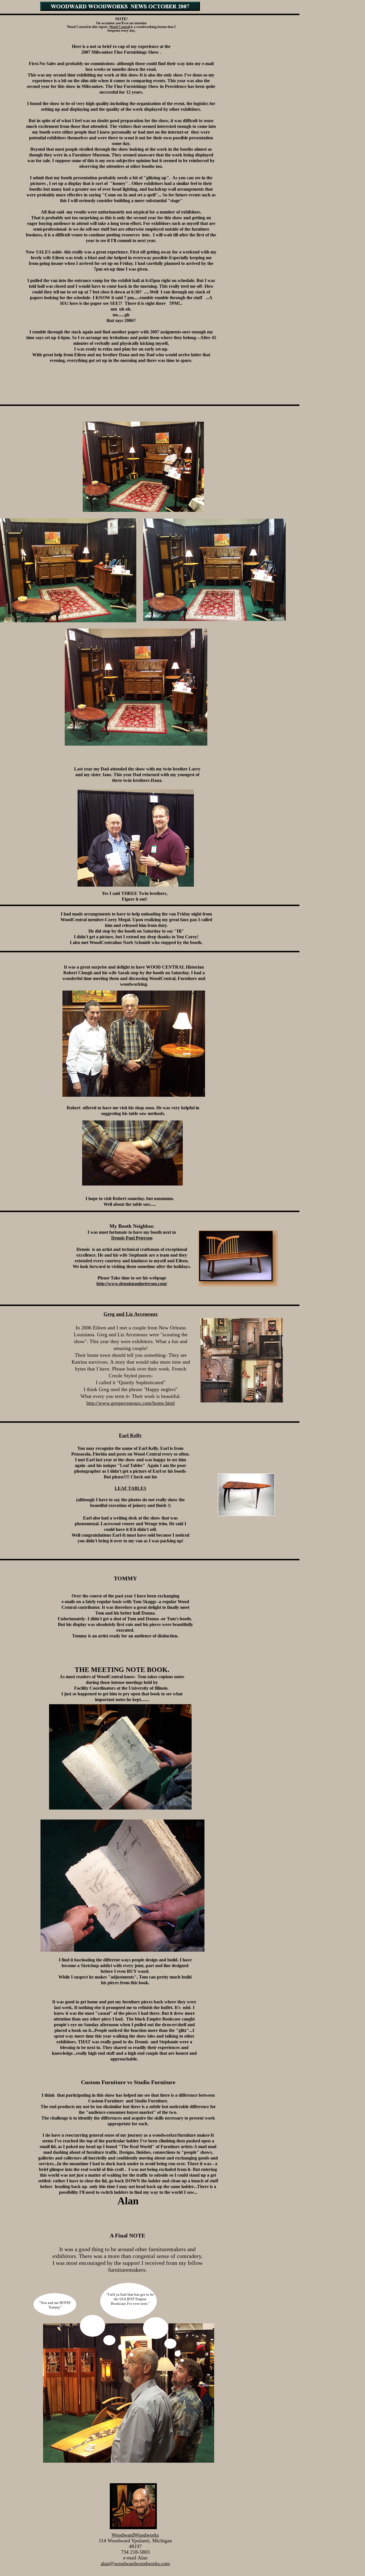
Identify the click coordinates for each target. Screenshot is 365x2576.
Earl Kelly (130, 1435)
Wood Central (119, 27)
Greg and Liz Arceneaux (131, 1314)
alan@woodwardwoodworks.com (135, 2563)
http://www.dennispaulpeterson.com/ (132, 1284)
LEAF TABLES (130, 1488)
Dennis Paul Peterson (132, 1238)
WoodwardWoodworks (135, 2535)
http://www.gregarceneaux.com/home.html (131, 1403)
